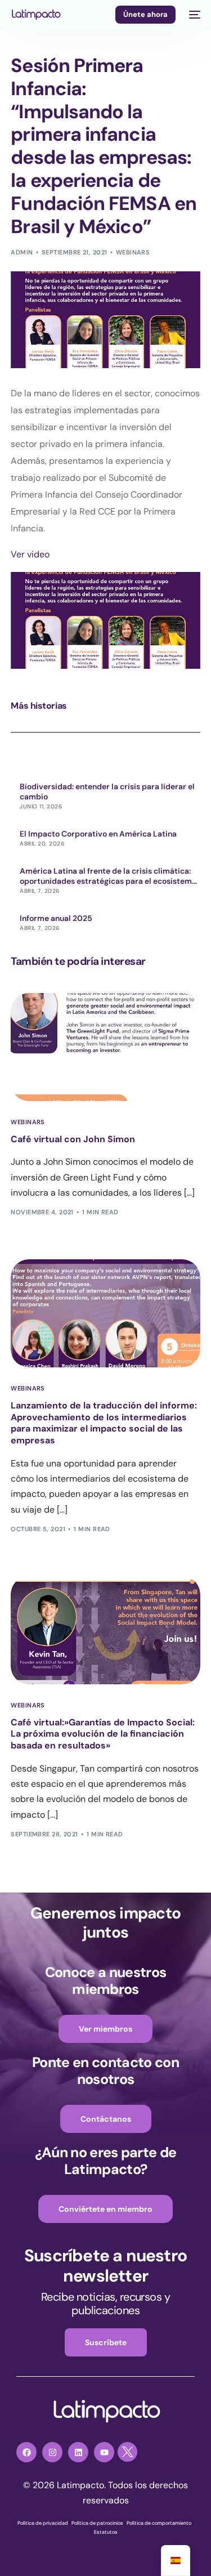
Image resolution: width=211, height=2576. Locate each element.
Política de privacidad (43, 2523)
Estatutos (106, 2532)
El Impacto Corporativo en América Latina (98, 834)
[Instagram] (52, 2452)
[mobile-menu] (194, 15)
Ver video (30, 554)
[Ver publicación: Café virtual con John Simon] (105, 1047)
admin (22, 252)
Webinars (133, 252)
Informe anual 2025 (56, 918)
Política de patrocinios (97, 2523)
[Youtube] (104, 2452)
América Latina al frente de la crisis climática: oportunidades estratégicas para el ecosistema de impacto (108, 876)
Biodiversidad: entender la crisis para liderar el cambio (107, 791)
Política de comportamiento (159, 2523)
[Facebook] (26, 2452)
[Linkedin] (78, 2452)
